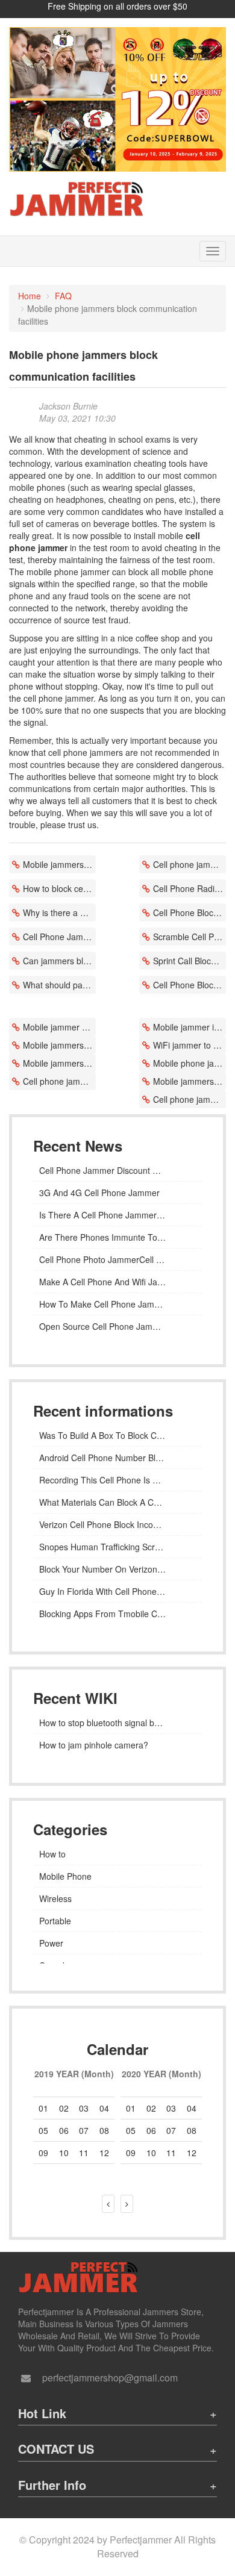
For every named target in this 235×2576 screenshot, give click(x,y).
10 (151, 2153)
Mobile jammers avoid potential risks (59, 1063)
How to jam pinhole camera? (94, 1745)
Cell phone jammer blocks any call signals (59, 1081)
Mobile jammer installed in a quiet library (190, 1027)
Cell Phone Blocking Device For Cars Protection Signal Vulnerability (190, 985)
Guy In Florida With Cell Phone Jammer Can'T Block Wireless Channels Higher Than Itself (117, 1591)
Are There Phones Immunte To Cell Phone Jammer (117, 1237)
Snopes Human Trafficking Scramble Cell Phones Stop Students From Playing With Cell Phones (117, 1547)
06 (64, 2130)
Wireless (55, 1898)
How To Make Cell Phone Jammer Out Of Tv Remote (117, 1304)
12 (192, 2153)
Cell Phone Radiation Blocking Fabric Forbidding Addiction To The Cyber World (190, 888)
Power (51, 1943)
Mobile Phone (65, 1876)
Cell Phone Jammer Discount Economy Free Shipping (117, 1170)
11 (171, 2153)
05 (43, 2130)
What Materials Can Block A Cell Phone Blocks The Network (117, 1502)
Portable (55, 1921)
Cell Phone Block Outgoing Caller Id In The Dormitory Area (190, 912)
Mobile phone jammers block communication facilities (190, 1063)
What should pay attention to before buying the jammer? (59, 985)
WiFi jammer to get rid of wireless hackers (190, 1045)
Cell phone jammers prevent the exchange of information (190, 864)
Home (30, 296)
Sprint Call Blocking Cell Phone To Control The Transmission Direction (190, 961)
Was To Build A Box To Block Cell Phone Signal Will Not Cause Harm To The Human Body (117, 1435)
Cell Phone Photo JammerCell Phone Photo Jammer (117, 1259)
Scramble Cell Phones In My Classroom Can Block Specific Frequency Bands (190, 937)
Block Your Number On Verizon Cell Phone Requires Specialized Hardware (117, 1569)
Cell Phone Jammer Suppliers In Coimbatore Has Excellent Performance (59, 937)
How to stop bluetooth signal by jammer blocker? (117, 1723)
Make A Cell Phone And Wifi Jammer (109, 1282)
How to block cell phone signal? (59, 888)
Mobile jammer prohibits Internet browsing (59, 1027)
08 (104, 2130)
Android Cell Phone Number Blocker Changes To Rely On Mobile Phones (117, 1458)
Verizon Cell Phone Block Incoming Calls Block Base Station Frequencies (117, 1524)
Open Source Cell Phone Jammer (103, 1326)
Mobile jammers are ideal (59, 864)
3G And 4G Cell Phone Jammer (99, 1193)
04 (104, 2108)
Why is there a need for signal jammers (59, 912)
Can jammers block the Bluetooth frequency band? (59, 961)
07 (171, 2130)
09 (131, 2153)
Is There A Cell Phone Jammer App (107, 1215)
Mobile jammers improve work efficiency (59, 1045)
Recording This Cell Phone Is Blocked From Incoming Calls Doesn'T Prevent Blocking (117, 1480)
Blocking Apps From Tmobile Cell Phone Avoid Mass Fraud (117, 1614)
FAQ (63, 296)
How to (52, 1854)
